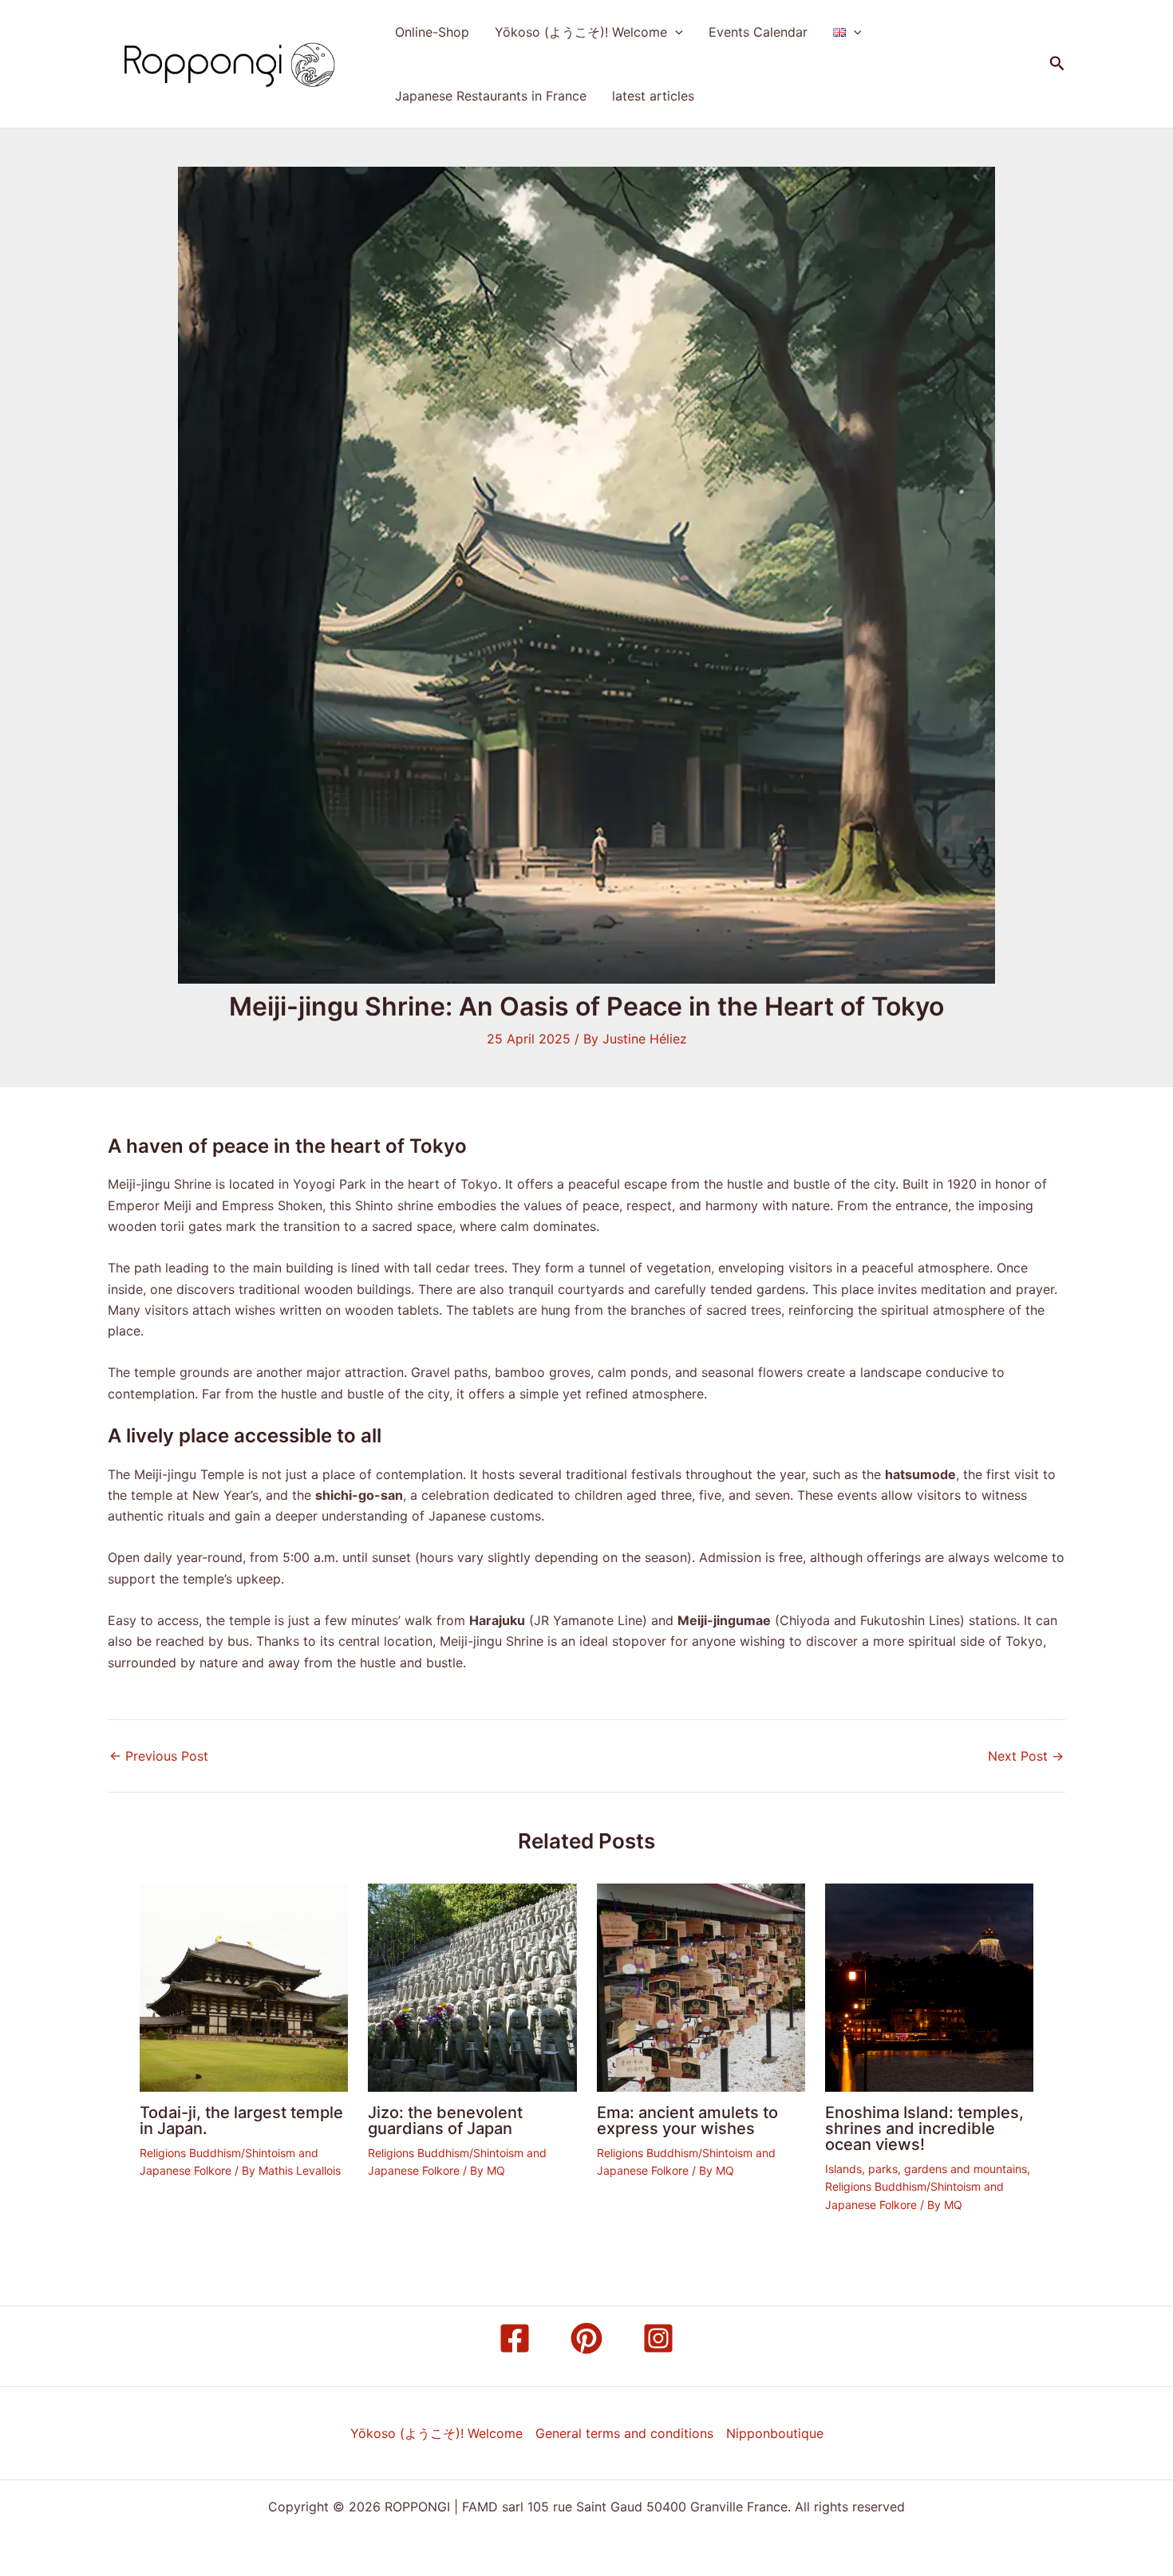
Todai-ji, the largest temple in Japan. (241, 2120)
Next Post (1026, 1756)
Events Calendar (758, 32)
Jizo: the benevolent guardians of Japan (445, 2120)
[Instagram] (658, 2338)
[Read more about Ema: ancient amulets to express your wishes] (701, 1986)
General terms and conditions (624, 2433)
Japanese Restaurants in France (491, 96)
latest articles (653, 96)
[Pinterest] (586, 2338)
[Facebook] (515, 2338)
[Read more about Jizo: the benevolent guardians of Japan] (472, 1986)
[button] (675, 32)
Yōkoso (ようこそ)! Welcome (581, 32)
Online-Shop (432, 32)
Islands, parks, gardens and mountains (926, 2169)
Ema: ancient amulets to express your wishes (687, 2120)
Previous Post (159, 1756)
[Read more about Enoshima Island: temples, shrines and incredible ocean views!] (929, 1986)
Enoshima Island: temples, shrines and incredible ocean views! (924, 2128)
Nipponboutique (775, 2433)
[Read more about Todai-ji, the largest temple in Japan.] (244, 1986)
